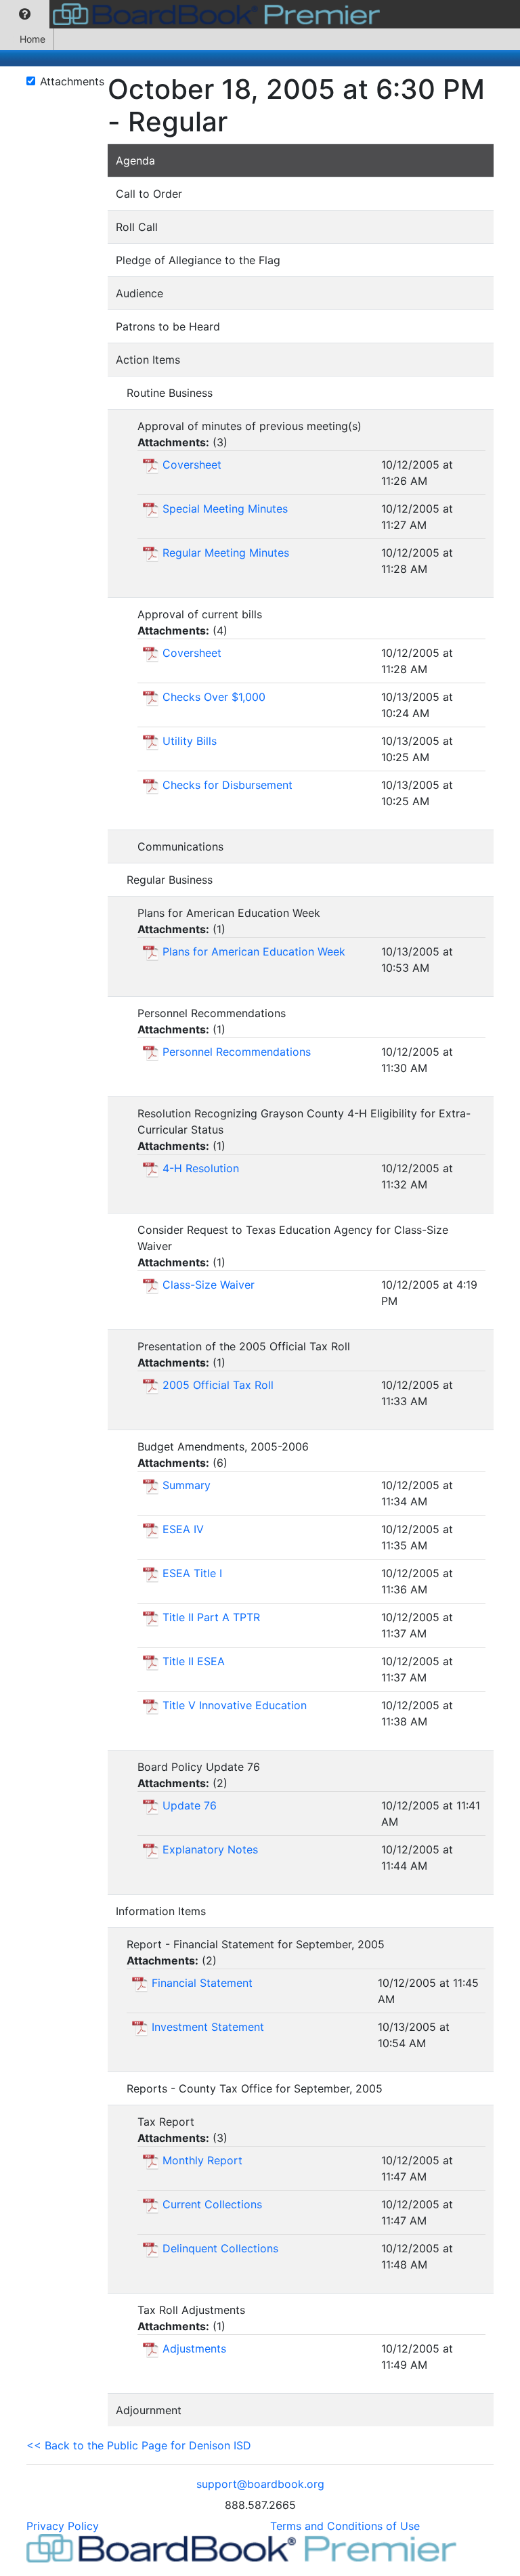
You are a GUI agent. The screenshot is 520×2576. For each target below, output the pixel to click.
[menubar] (193, 14)
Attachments (72, 81)
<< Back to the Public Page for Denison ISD (139, 2445)
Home (32, 39)
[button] (25, 14)
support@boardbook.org (260, 2484)
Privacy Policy (63, 2526)
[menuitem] (25, 14)
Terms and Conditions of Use (345, 2526)
